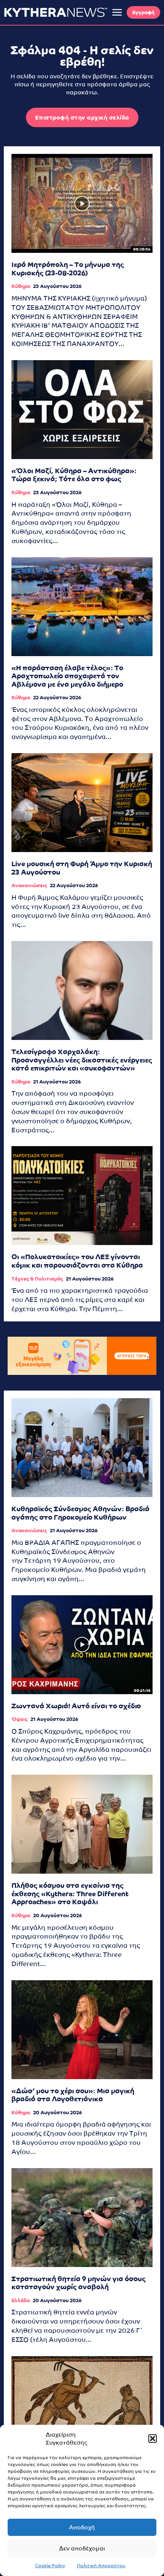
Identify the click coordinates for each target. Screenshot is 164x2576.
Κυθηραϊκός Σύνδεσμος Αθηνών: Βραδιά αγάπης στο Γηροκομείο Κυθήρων (80, 1513)
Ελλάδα (21, 2300)
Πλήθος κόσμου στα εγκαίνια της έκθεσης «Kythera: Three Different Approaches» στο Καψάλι (70, 1894)
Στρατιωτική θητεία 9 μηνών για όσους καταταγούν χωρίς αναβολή (79, 2283)
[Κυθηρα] (56, 12)
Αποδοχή (82, 2527)
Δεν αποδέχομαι (82, 2548)
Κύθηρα (21, 286)
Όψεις (19, 1719)
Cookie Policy (50, 2566)
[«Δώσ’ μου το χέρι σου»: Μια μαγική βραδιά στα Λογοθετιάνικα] (82, 2030)
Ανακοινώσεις (29, 885)
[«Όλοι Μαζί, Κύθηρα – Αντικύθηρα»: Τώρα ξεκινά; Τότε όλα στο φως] (82, 410)
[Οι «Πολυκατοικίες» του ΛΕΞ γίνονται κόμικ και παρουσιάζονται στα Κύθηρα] (82, 1196)
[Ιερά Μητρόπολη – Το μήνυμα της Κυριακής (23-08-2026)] (82, 203)
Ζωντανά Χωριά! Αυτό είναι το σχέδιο (76, 1706)
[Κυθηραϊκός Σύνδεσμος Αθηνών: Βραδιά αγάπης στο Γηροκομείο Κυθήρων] (82, 1448)
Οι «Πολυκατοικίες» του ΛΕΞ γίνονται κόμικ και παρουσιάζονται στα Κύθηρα (77, 1261)
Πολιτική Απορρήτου (101, 2566)
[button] (153, 2439)
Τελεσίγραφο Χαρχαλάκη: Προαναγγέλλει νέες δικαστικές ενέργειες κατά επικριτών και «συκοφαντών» (82, 1060)
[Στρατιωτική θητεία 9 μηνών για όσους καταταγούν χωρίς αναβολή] (82, 2218)
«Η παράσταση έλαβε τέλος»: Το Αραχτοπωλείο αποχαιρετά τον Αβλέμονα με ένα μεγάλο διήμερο (67, 676)
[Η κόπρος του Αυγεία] (82, 2405)
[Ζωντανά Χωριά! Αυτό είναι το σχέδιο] (82, 1645)
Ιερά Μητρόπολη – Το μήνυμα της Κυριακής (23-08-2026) (68, 269)
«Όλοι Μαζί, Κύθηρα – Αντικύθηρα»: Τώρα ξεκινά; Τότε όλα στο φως (74, 475)
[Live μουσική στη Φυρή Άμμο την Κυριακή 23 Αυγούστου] (82, 803)
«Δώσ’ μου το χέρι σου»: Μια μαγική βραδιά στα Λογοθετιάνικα (73, 2095)
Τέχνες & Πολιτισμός (37, 1279)
